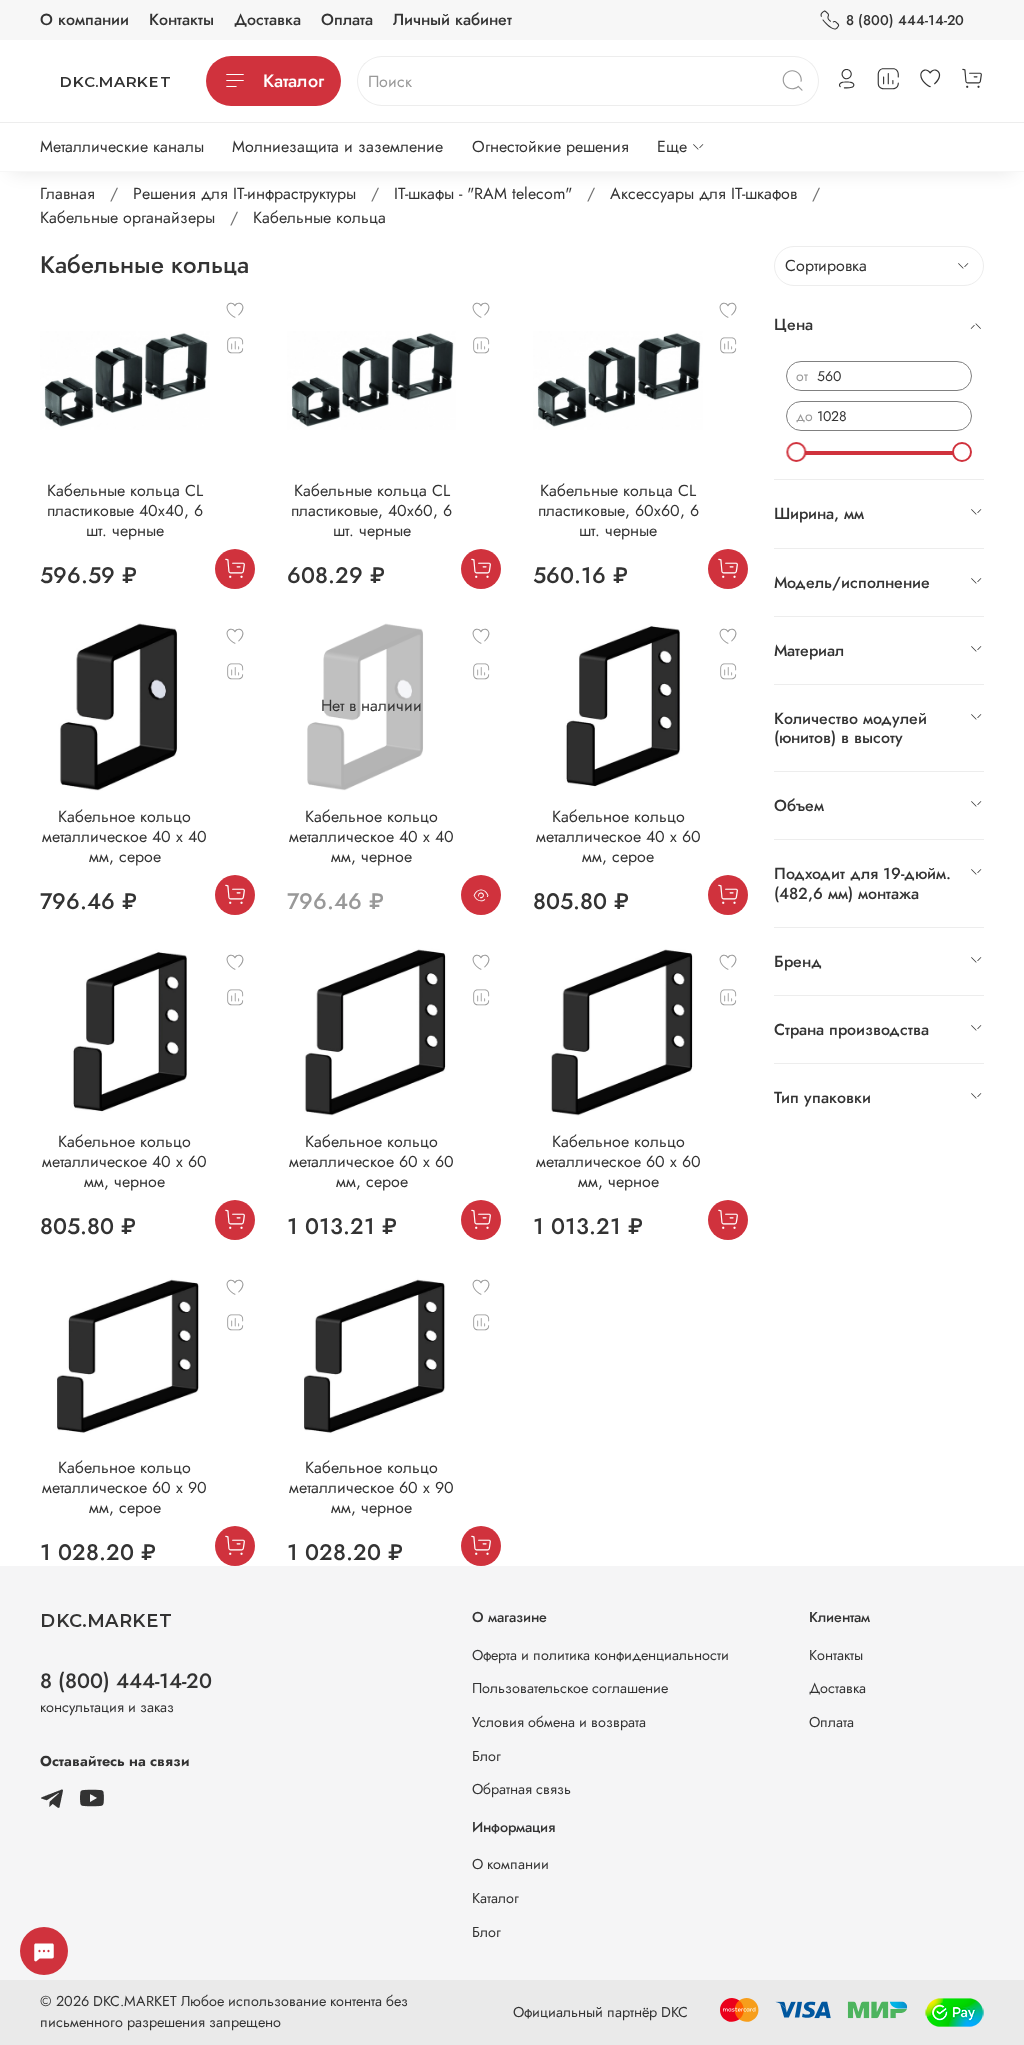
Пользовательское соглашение (570, 1688)
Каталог (293, 81)
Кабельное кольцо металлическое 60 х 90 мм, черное (371, 1487)
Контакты (181, 19)
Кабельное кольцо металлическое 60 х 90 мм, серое (124, 1487)
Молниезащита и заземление (337, 146)
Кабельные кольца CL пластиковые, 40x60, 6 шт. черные (371, 510)
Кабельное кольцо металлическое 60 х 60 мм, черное (618, 1161)
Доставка (267, 19)
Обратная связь (521, 1789)
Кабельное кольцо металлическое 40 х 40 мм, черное (371, 836)
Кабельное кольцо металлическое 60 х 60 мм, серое (371, 1161)
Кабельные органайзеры (127, 217)
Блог (486, 1756)
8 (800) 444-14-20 (905, 20)
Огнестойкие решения (550, 146)
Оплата (347, 19)
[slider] (796, 452)
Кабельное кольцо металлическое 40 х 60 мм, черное (124, 1161)
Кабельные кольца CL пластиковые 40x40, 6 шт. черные (125, 510)
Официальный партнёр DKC (600, 2012)
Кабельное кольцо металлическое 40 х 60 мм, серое (618, 836)
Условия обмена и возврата (559, 1722)
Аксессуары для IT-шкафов (703, 193)
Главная (67, 193)
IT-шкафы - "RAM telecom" (483, 193)
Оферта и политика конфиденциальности (600, 1655)
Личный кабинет (452, 19)
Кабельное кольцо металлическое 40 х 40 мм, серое (124, 836)
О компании (84, 19)
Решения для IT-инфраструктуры (244, 193)
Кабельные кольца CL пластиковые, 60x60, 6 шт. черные (618, 510)
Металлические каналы (122, 146)
